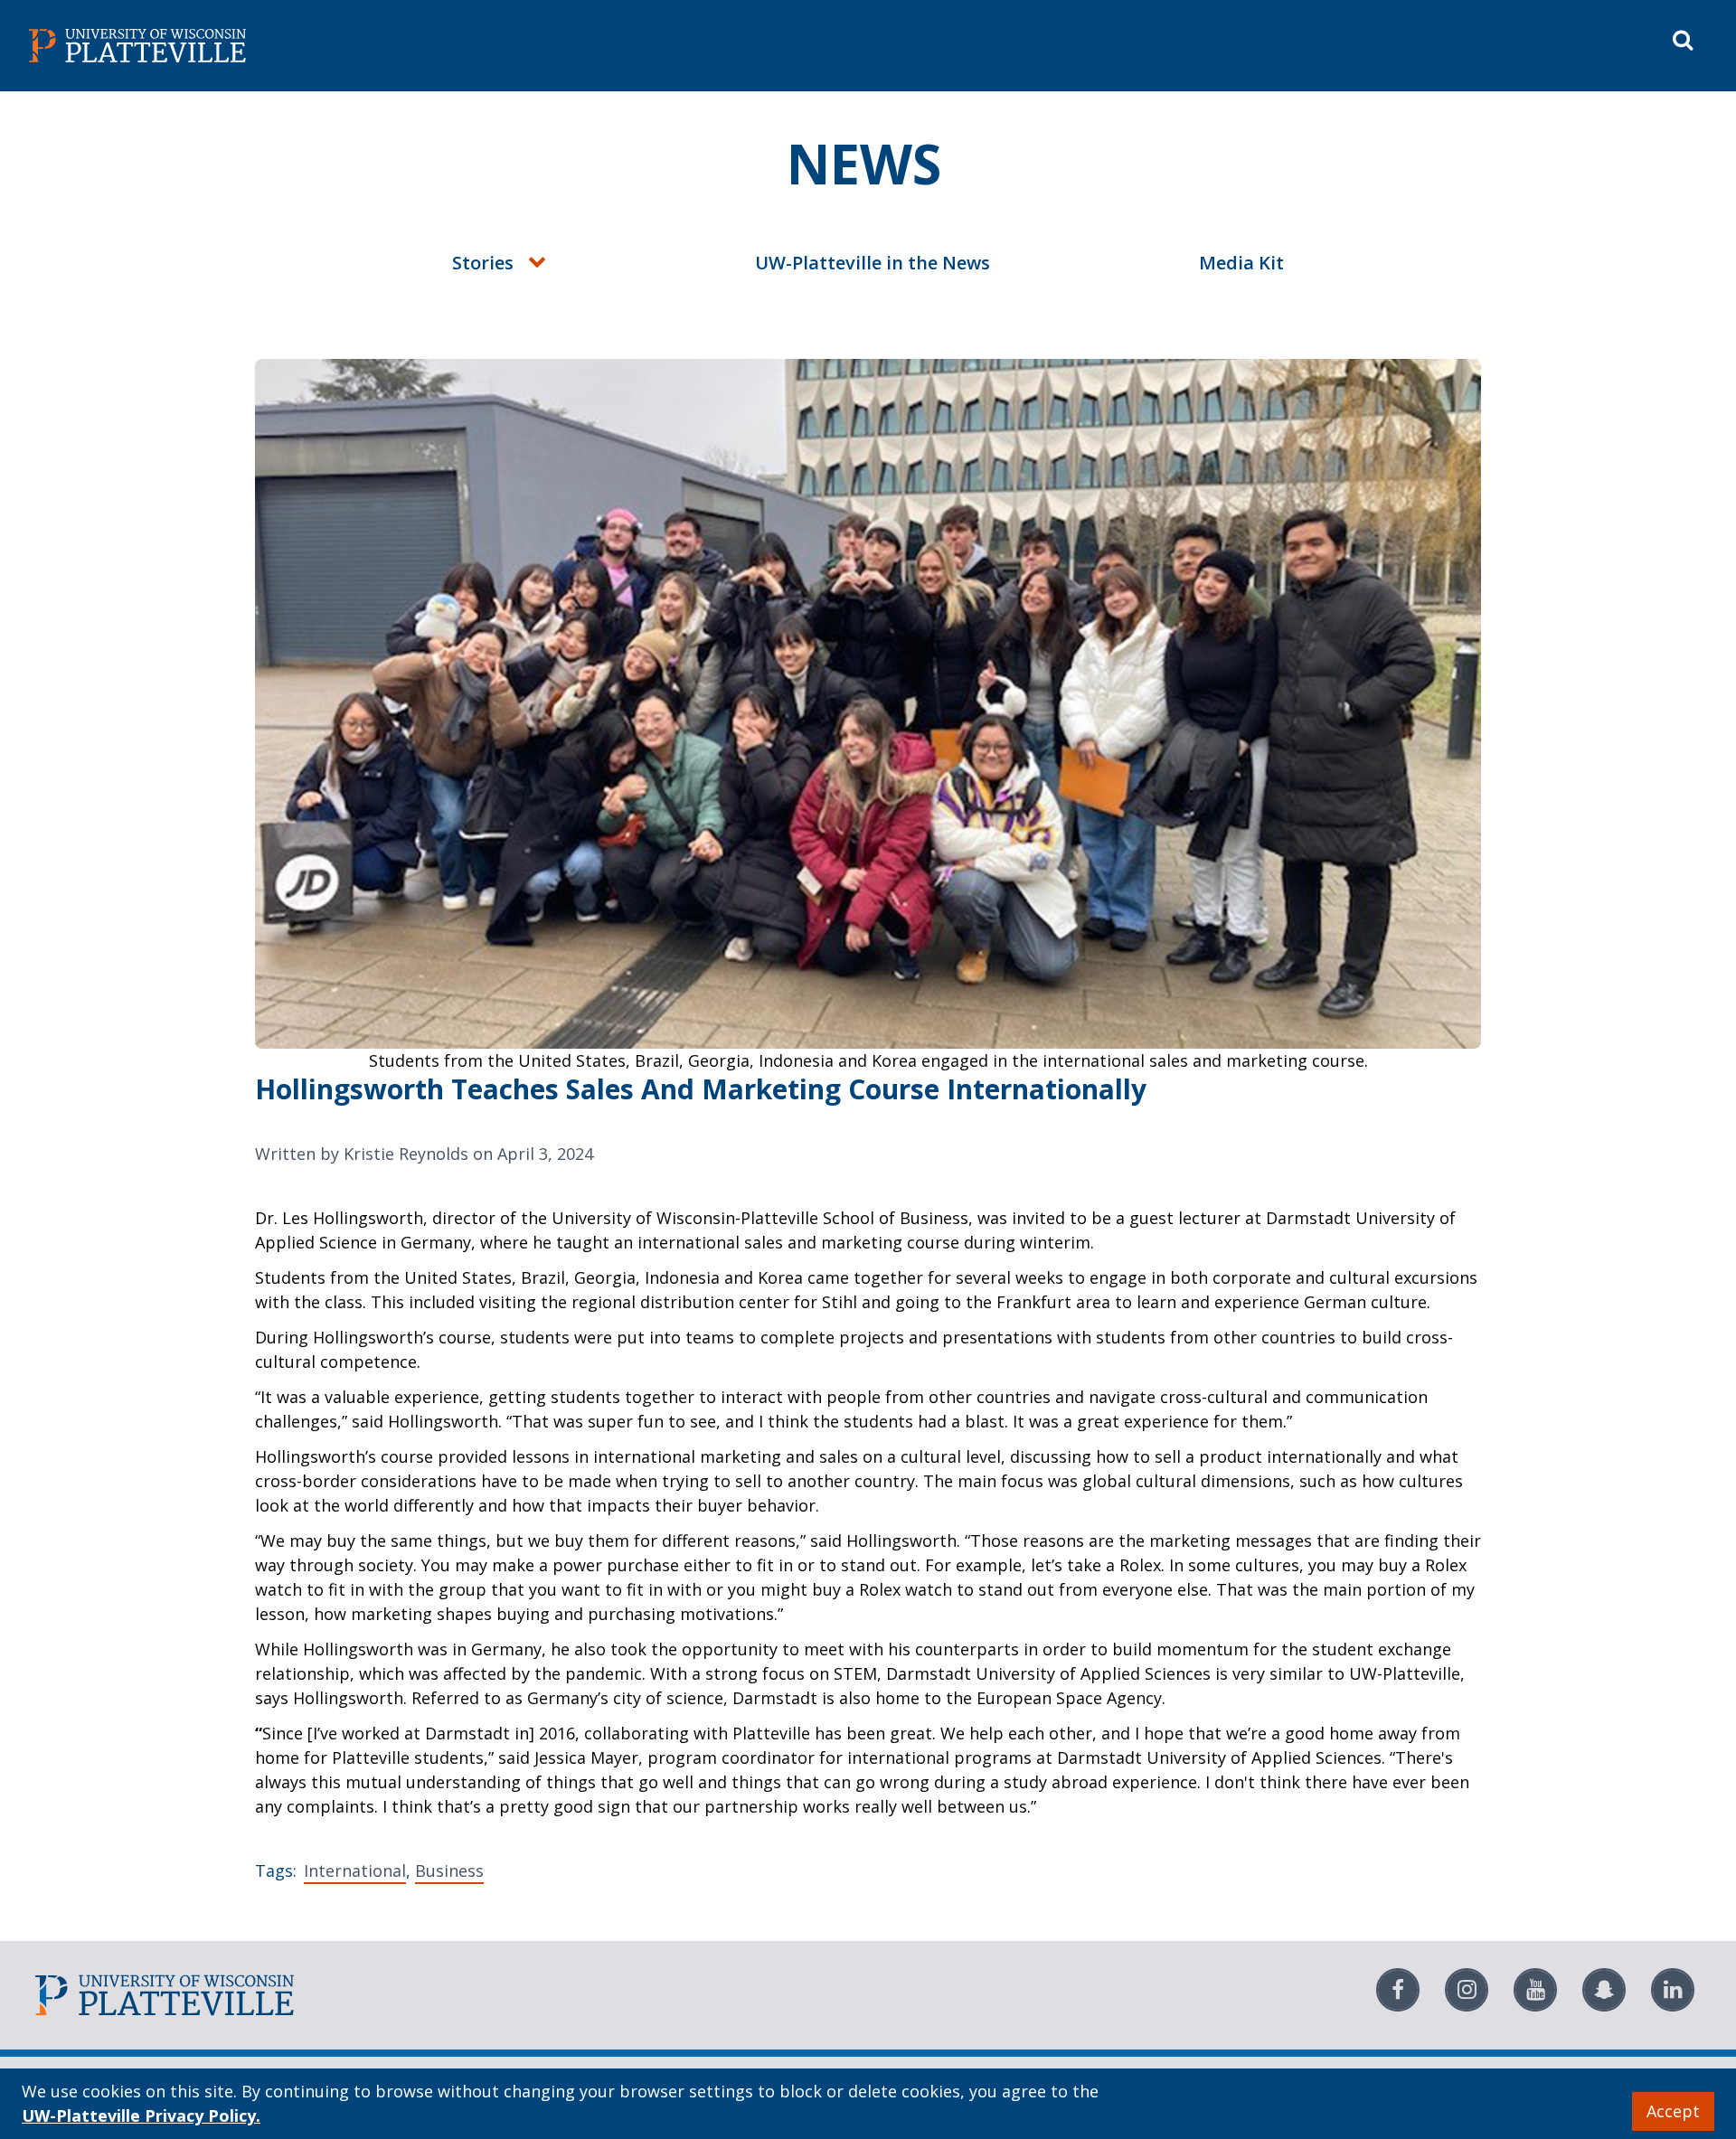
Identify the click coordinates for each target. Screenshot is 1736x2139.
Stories (483, 263)
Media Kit (1241, 263)
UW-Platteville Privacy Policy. (141, 2115)
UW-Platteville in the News (873, 263)
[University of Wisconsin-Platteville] (445, 46)
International (355, 1870)
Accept (1673, 2111)
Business (449, 1870)
